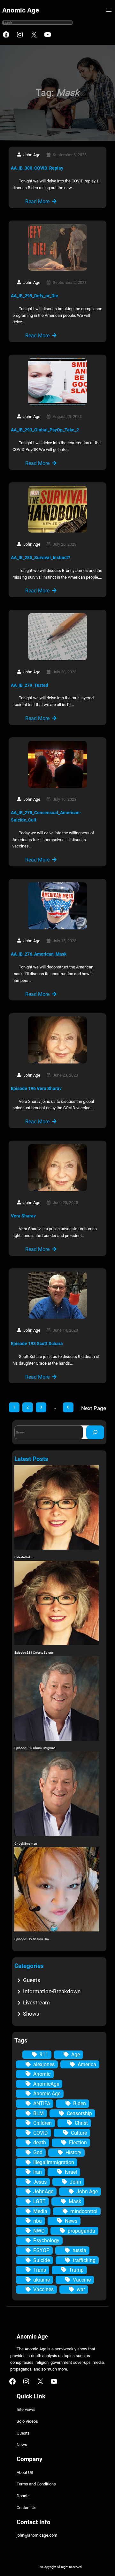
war (81, 2289)
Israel (71, 2172)
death (40, 2143)
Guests (32, 1980)
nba (38, 2221)
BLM (38, 2113)
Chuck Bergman (26, 1844)
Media (40, 2211)
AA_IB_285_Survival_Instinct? (41, 558)
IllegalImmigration (54, 2162)
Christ (81, 2123)
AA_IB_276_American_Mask (39, 954)
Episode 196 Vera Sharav (36, 1088)
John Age (87, 2191)
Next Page (94, 1408)
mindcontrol (84, 2211)
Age (76, 2054)
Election (78, 2143)
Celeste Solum (24, 1557)
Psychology (46, 2240)
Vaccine (82, 2280)
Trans (40, 2270)
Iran (38, 2172)
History (73, 2152)
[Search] (95, 1432)
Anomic (42, 2074)
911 (44, 2054)
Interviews (26, 2409)
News (71, 2221)
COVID (41, 2133)
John (75, 2182)
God (38, 2152)
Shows (31, 2014)
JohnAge (43, 2191)
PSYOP (41, 2250)
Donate (23, 2496)
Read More (37, 201)
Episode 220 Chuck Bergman (35, 1748)
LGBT (39, 2201)
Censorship (79, 2113)
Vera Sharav (23, 1216)
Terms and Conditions (36, 2484)
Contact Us (27, 2508)
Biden (80, 2103)
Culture (79, 2133)
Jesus (40, 2182)
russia (79, 2250)
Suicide (42, 2260)
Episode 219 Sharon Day (32, 1939)
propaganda (81, 2231)
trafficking (84, 2260)
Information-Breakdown (52, 1991)
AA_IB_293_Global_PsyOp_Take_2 (45, 430)
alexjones (44, 2064)
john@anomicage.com (37, 2535)
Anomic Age (21, 10)
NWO (39, 2231)
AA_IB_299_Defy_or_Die (34, 296)
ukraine (42, 2280)
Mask (75, 2201)
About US (25, 2472)
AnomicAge (46, 2084)
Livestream (36, 2002)
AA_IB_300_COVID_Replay (37, 168)
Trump (76, 2270)
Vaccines (43, 2289)
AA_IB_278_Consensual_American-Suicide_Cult (46, 816)
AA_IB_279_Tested (30, 685)
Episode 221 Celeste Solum (34, 1653)
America (87, 2064)
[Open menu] (109, 10)
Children (42, 2123)
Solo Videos (27, 2421)
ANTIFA (42, 2103)
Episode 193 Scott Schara (37, 1344)
